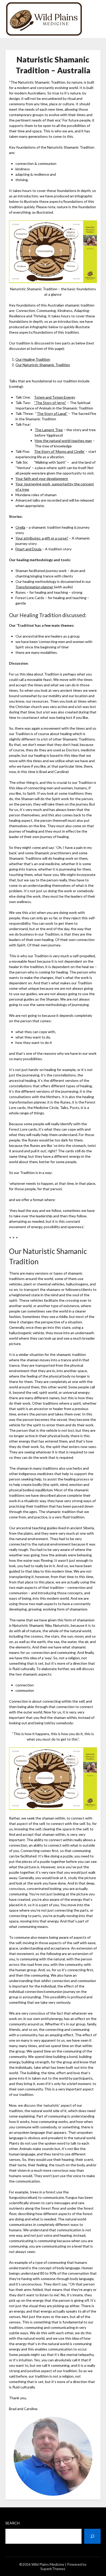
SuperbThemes (53, 2569)
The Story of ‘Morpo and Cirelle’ (59, 451)
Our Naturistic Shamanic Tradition (43, 365)
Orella (20, 527)
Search (12, 2523)
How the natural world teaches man (63, 441)
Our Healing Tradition (33, 359)
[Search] (92, 2536)
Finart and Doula (28, 549)
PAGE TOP (99, 2494)
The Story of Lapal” (52, 413)
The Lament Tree (49, 430)
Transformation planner (34, 587)
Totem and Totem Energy (55, 397)
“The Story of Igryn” (50, 403)
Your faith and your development (42, 478)
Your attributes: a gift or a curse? (42, 538)
